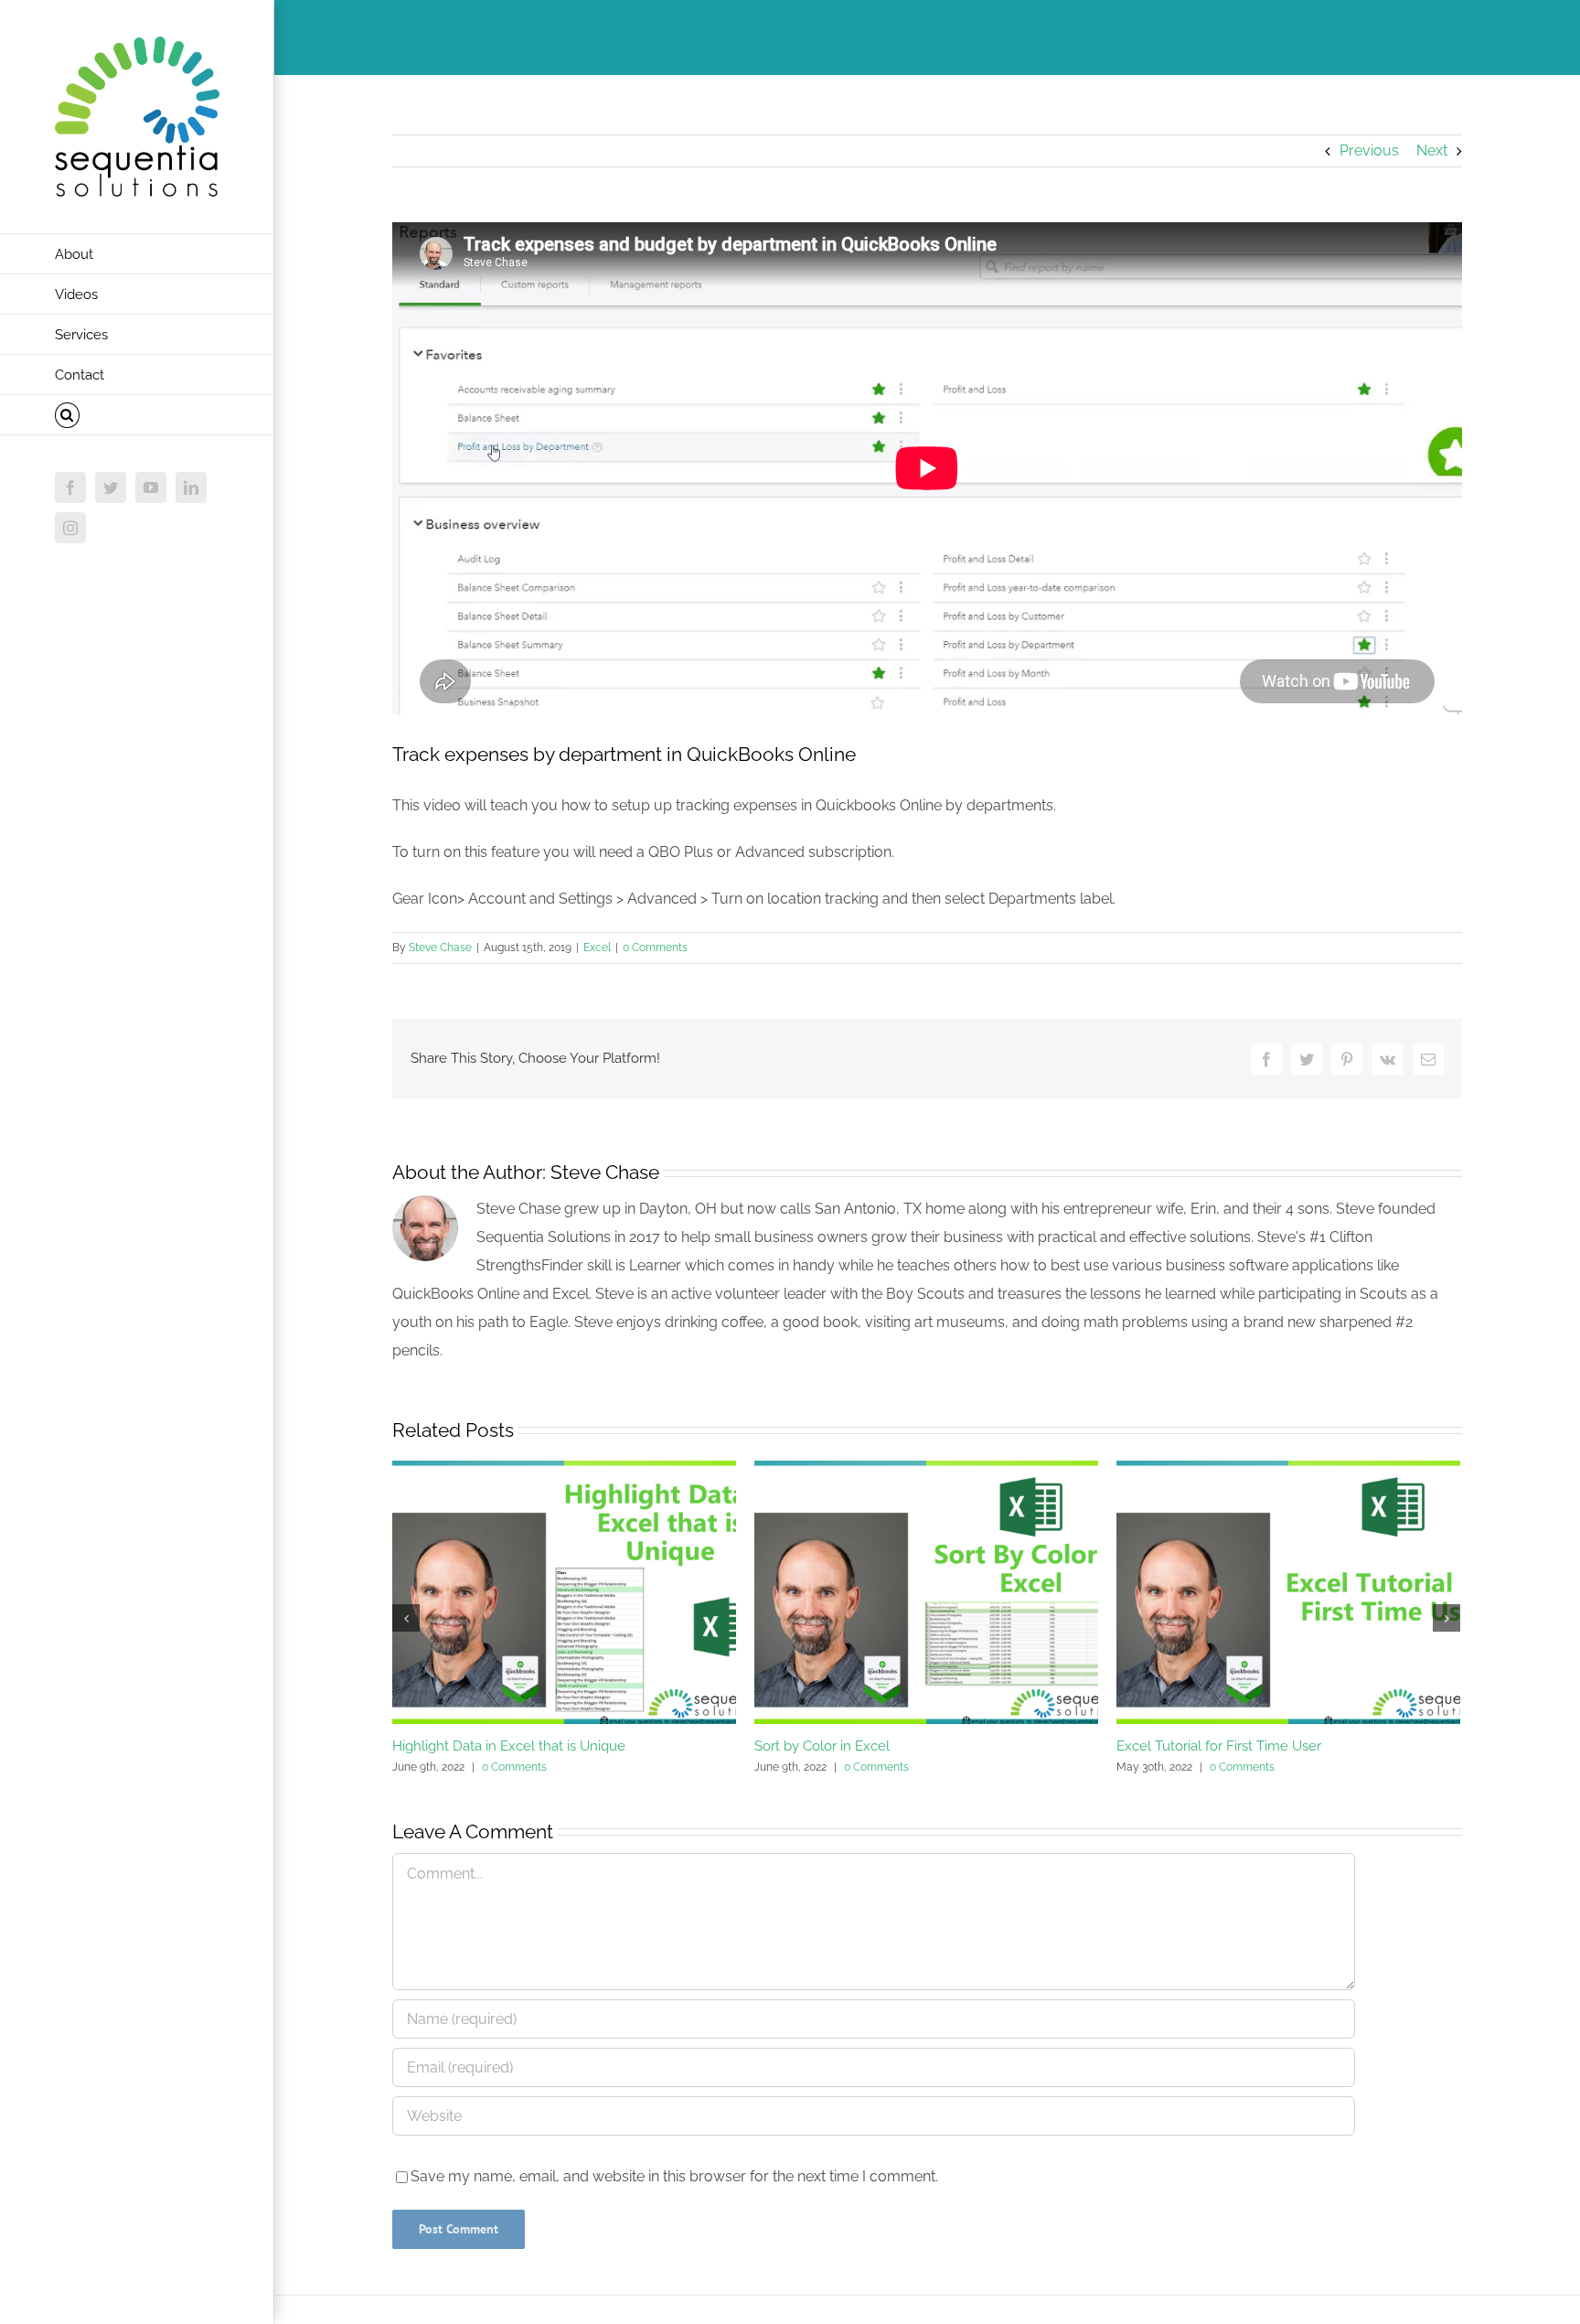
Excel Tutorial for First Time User (1219, 1746)
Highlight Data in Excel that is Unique (509, 1746)
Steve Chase (440, 948)
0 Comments (655, 948)
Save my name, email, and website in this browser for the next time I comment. (674, 2176)
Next (1432, 150)
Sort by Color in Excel (822, 1746)
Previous (1369, 150)
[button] (137, 415)
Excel (597, 948)
